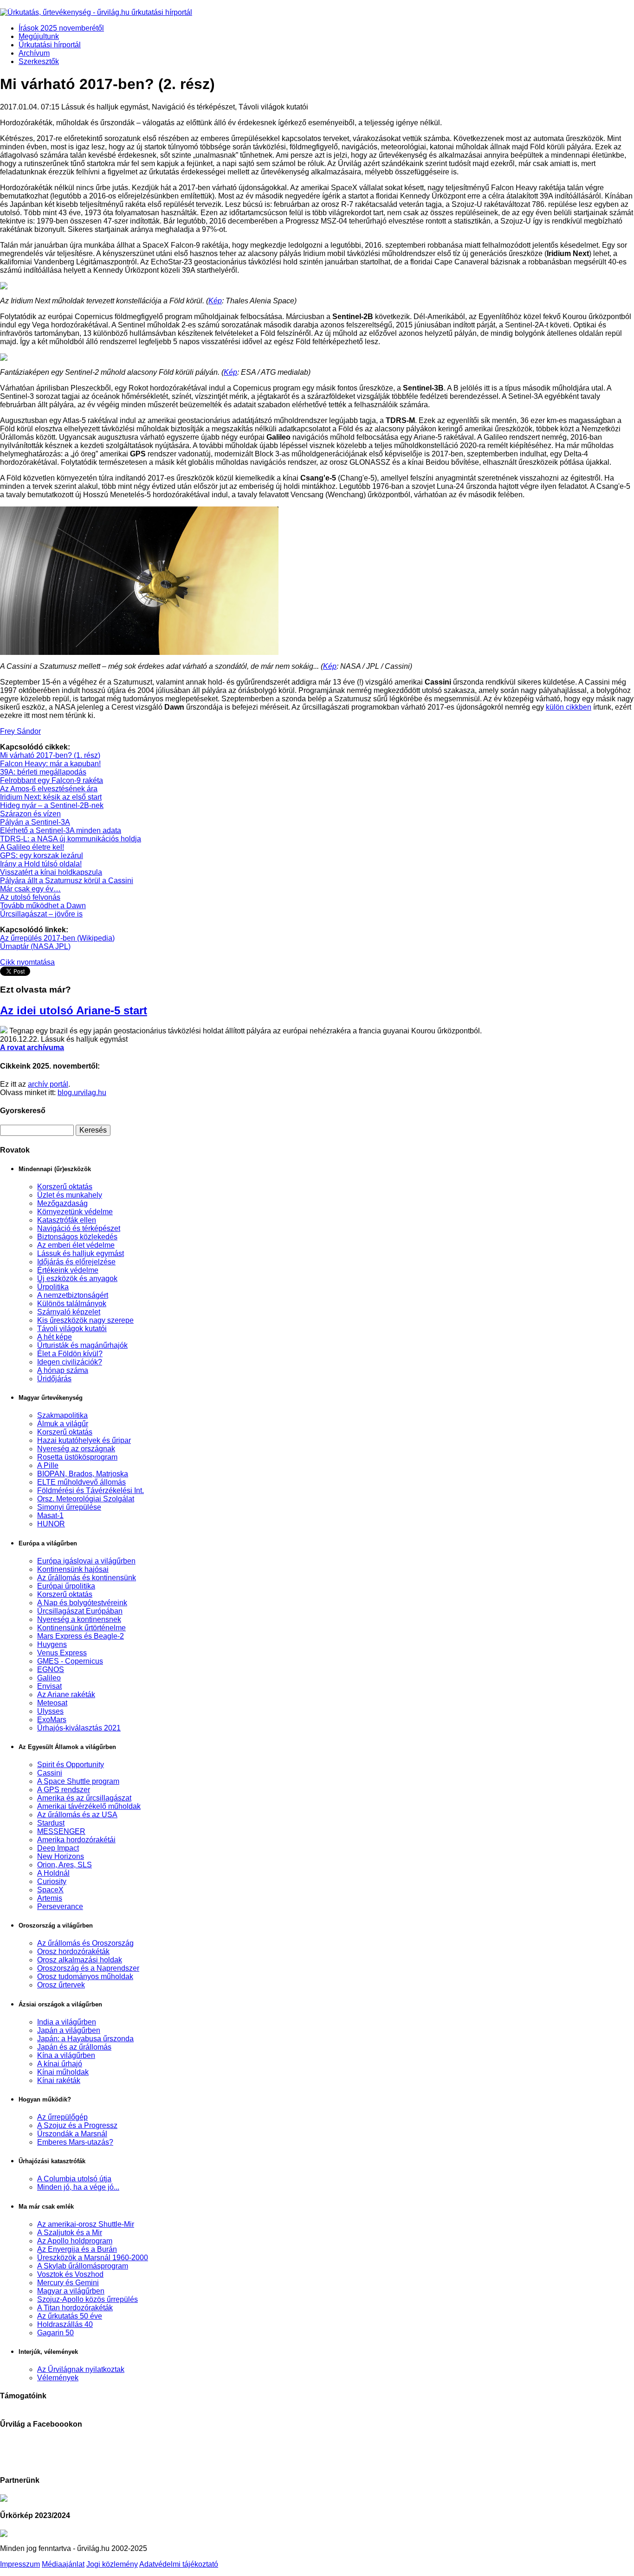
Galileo (49, 1678)
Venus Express (62, 1653)
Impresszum (20, 2564)
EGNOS (51, 1669)
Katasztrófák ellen (67, 1220)
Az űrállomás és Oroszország (85, 1943)
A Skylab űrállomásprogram (83, 2266)
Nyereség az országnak (76, 1449)
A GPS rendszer (64, 1790)
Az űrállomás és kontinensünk (87, 1578)
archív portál (48, 1084)
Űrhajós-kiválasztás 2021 (79, 1728)
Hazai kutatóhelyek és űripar (84, 1440)
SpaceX (50, 1890)
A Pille (48, 1465)
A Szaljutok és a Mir (70, 2233)
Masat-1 (50, 1515)
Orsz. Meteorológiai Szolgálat (86, 1499)
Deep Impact (58, 1848)
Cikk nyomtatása (27, 962)
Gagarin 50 (55, 2333)
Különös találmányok (72, 1304)
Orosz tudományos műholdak (85, 1977)
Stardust (51, 1823)
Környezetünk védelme (75, 1212)
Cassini (50, 1773)
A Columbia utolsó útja (74, 2179)
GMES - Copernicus (70, 1661)
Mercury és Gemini (68, 2283)
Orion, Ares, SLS (65, 1865)
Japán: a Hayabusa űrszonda (85, 2039)
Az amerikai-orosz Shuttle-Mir (86, 2224)
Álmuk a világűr (63, 1424)
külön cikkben (569, 707)
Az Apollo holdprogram (75, 2241)
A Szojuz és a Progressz (77, 2125)
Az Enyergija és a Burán (77, 2249)
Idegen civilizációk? (70, 1362)
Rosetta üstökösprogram (77, 1457)
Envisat (49, 1686)
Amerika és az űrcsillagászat (84, 1798)
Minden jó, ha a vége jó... (78, 2187)
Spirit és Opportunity (71, 1765)
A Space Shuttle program (78, 1781)
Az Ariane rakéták (66, 1695)
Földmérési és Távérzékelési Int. (91, 1490)
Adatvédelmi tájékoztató (179, 2564)
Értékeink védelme (68, 1270)
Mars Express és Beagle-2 (81, 1636)
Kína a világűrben (66, 2055)
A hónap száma (63, 1370)
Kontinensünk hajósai (73, 1569)
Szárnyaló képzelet (69, 1312)
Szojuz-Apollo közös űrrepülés (87, 2299)
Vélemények (58, 2378)
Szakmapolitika (62, 1415)
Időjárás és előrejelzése (76, 1262)
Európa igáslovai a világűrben (86, 1561)
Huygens (52, 1644)
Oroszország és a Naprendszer (88, 1968)
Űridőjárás (54, 1379)
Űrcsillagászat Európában (80, 1611)
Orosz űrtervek (61, 1985)
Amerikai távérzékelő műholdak (89, 1806)
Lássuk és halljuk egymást (81, 1253)
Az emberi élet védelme (76, 1245)
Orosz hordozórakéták (73, 1951)
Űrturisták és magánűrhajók (82, 1345)
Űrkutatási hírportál (50, 45)
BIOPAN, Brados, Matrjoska (83, 1474)
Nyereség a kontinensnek (79, 1619)
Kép (215, 301)
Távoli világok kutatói (72, 1329)
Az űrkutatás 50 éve (70, 2316)
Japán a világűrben (69, 2030)
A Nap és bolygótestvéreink (82, 1603)
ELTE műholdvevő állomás (81, 1482)
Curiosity (52, 1881)
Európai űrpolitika (66, 1586)
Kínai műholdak (63, 2072)
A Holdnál (53, 1873)
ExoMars (52, 1720)
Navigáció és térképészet (79, 1228)
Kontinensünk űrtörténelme (81, 1628)
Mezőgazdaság (62, 1203)
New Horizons (61, 1856)
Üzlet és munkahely (70, 1195)
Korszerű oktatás (65, 1187)
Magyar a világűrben (71, 2291)
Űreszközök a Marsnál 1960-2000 (93, 2258)
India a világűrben (67, 2022)
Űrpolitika (53, 1287)
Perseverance (60, 1906)
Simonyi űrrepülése (69, 1507)
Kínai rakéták (59, 2080)
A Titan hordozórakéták (75, 2308)
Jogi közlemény (112, 2564)
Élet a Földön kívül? (70, 1354)
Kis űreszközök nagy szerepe (85, 1320)
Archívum (34, 53)
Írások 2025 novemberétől (61, 28)
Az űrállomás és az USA (77, 1815)
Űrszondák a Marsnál (72, 2134)
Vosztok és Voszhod (70, 2274)
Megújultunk (39, 36)
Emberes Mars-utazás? (75, 2142)
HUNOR (51, 1524)
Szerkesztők (39, 61)
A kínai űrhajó (60, 2064)
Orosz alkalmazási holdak (80, 1960)
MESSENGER (61, 1831)
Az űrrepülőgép (62, 2117)
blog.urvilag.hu (82, 1093)
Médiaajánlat (63, 2564)
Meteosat (52, 1703)
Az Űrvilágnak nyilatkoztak (81, 2369)
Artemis (50, 1898)
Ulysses (50, 1711)
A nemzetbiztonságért (73, 1295)
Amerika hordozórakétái (76, 1840)
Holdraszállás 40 (65, 2324)
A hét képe (55, 1337)
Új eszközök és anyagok (77, 1278)
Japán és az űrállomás (74, 2047)
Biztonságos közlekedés (77, 1237)
